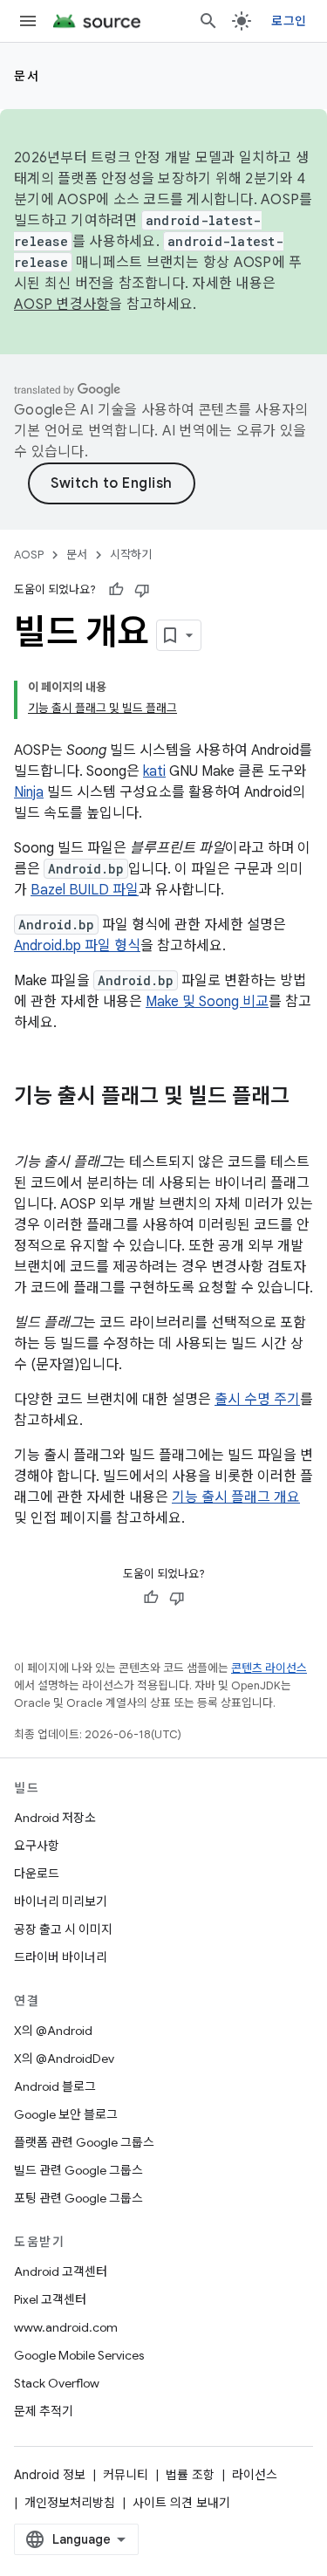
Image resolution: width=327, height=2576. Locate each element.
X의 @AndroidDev (64, 2059)
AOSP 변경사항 (61, 305)
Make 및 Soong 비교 (207, 1002)
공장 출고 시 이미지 (63, 1929)
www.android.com (66, 2327)
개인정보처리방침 (70, 2503)
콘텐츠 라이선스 (269, 1668)
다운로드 (37, 1874)
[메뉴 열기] (28, 21)
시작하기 (131, 555)
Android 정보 (50, 2475)
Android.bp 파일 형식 (77, 946)
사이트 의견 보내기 (181, 2503)
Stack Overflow (57, 2383)
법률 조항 (190, 2475)
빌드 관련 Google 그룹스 (78, 2170)
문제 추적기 (44, 2411)
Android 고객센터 (61, 2271)
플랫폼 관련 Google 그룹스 (84, 2142)
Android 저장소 (55, 1818)
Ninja (29, 792)
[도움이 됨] (116, 590)
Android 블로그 (55, 2086)
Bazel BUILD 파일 (85, 890)
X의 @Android (53, 2031)
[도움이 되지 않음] (142, 590)
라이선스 (255, 2475)
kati (154, 771)
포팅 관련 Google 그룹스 (78, 2198)
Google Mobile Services (79, 2355)
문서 (27, 76)
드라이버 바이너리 (61, 1957)
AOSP (29, 555)
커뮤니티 (126, 2475)
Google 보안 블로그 (66, 2114)
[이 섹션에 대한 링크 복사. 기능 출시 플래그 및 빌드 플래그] (31, 1126)
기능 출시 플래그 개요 (236, 1497)
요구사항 (37, 1846)
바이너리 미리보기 (61, 1901)
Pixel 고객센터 (50, 2299)
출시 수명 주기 (257, 1400)
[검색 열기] (208, 21)
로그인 (289, 21)
